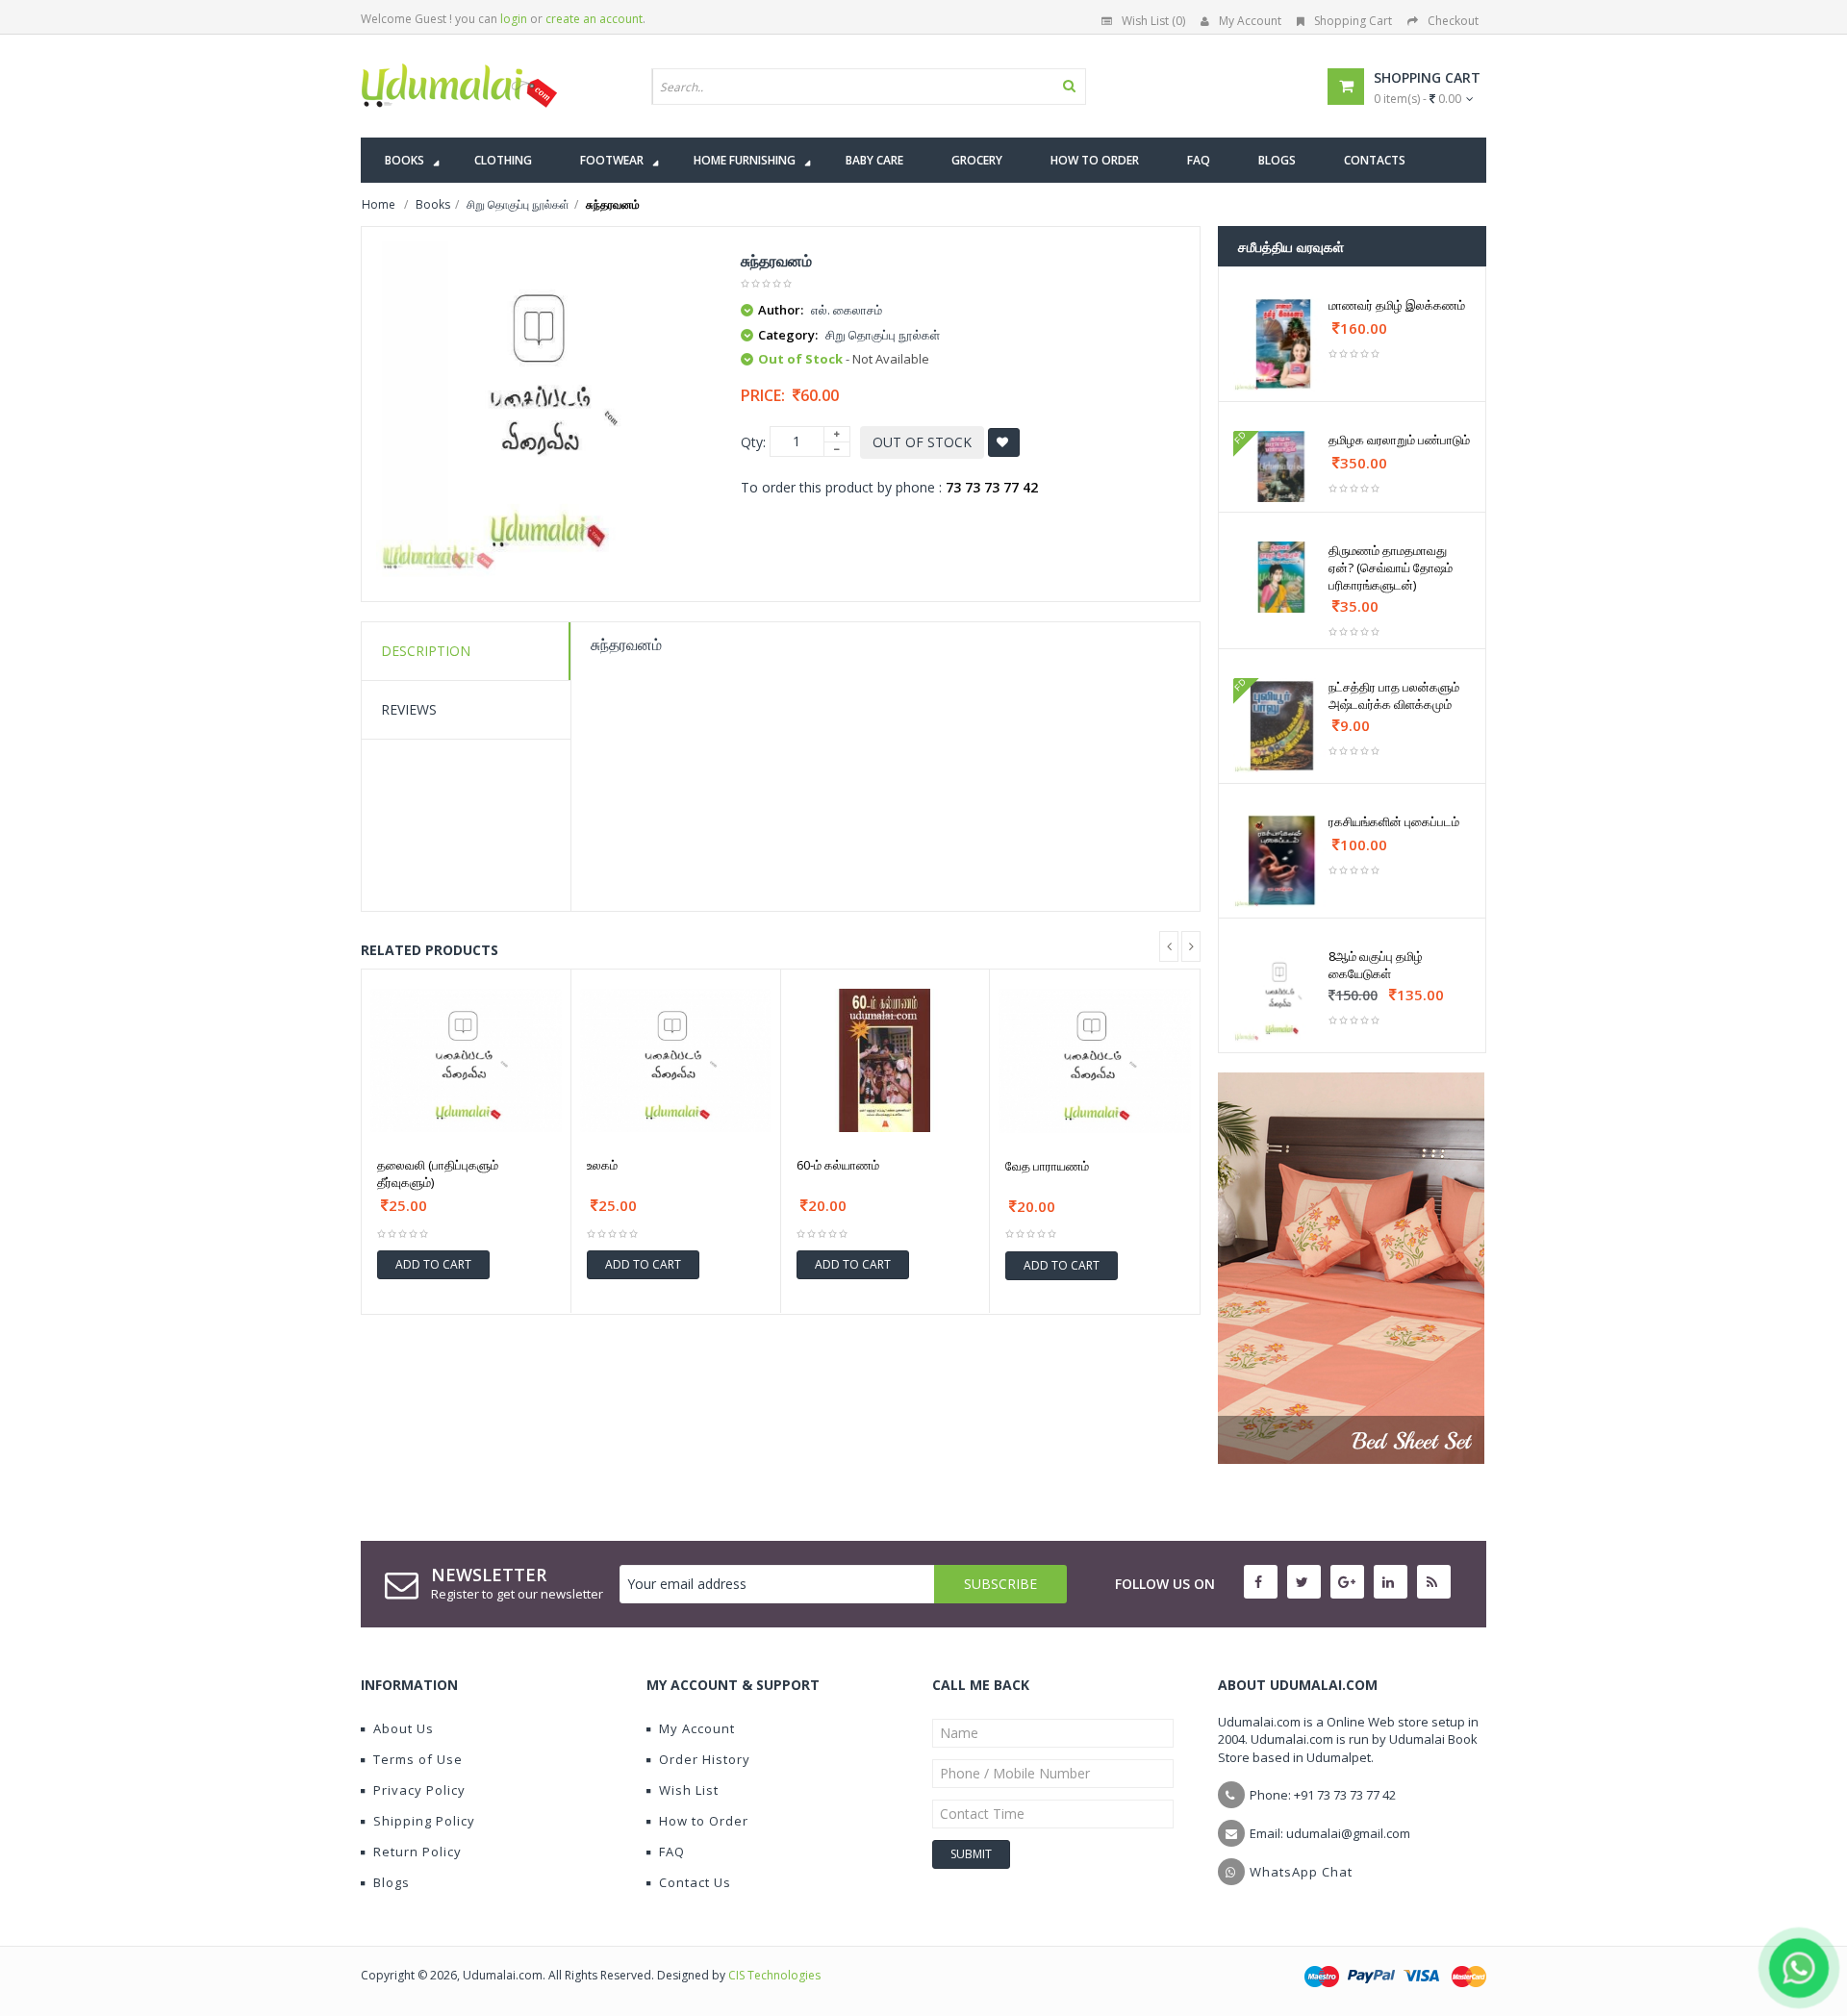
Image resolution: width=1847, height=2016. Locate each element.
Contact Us (695, 1882)
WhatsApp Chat (1301, 1872)
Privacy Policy (419, 1790)
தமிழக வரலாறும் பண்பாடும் (1399, 440)
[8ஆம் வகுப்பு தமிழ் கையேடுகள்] (1281, 995)
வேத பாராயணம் (1047, 1166)
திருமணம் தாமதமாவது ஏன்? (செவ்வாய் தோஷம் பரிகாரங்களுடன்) (1391, 567)
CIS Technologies (774, 1975)
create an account (594, 19)
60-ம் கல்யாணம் (838, 1165)
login (514, 19)
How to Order (704, 1821)
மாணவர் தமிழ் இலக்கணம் (1397, 305)
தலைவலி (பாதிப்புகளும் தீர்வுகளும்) (438, 1173)
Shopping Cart (1353, 21)
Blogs (392, 1882)
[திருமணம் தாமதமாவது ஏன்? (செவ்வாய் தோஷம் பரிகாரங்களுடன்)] (1281, 577)
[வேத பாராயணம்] (1095, 1061)
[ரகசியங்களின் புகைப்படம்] (1281, 860)
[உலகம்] (676, 1060)
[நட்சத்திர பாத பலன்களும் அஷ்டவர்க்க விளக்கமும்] (1281, 726)
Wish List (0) (1153, 21)
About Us (404, 1728)
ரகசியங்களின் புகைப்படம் (1394, 821)
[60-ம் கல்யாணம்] (886, 1060)
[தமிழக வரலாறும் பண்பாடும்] (1281, 466)
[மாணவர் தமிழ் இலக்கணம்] (1281, 344)
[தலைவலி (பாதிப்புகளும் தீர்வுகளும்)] (466, 1060)
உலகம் (602, 1165)
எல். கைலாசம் (847, 310)
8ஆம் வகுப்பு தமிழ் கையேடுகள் (1376, 965)
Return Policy (417, 1852)
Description (426, 651)
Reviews (409, 709)
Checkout (1453, 21)
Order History (705, 1759)
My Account (1250, 21)
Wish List (689, 1790)
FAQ (672, 1852)
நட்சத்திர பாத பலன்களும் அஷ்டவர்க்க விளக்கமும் (1394, 695)
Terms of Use (418, 1759)
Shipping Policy (424, 1821)
